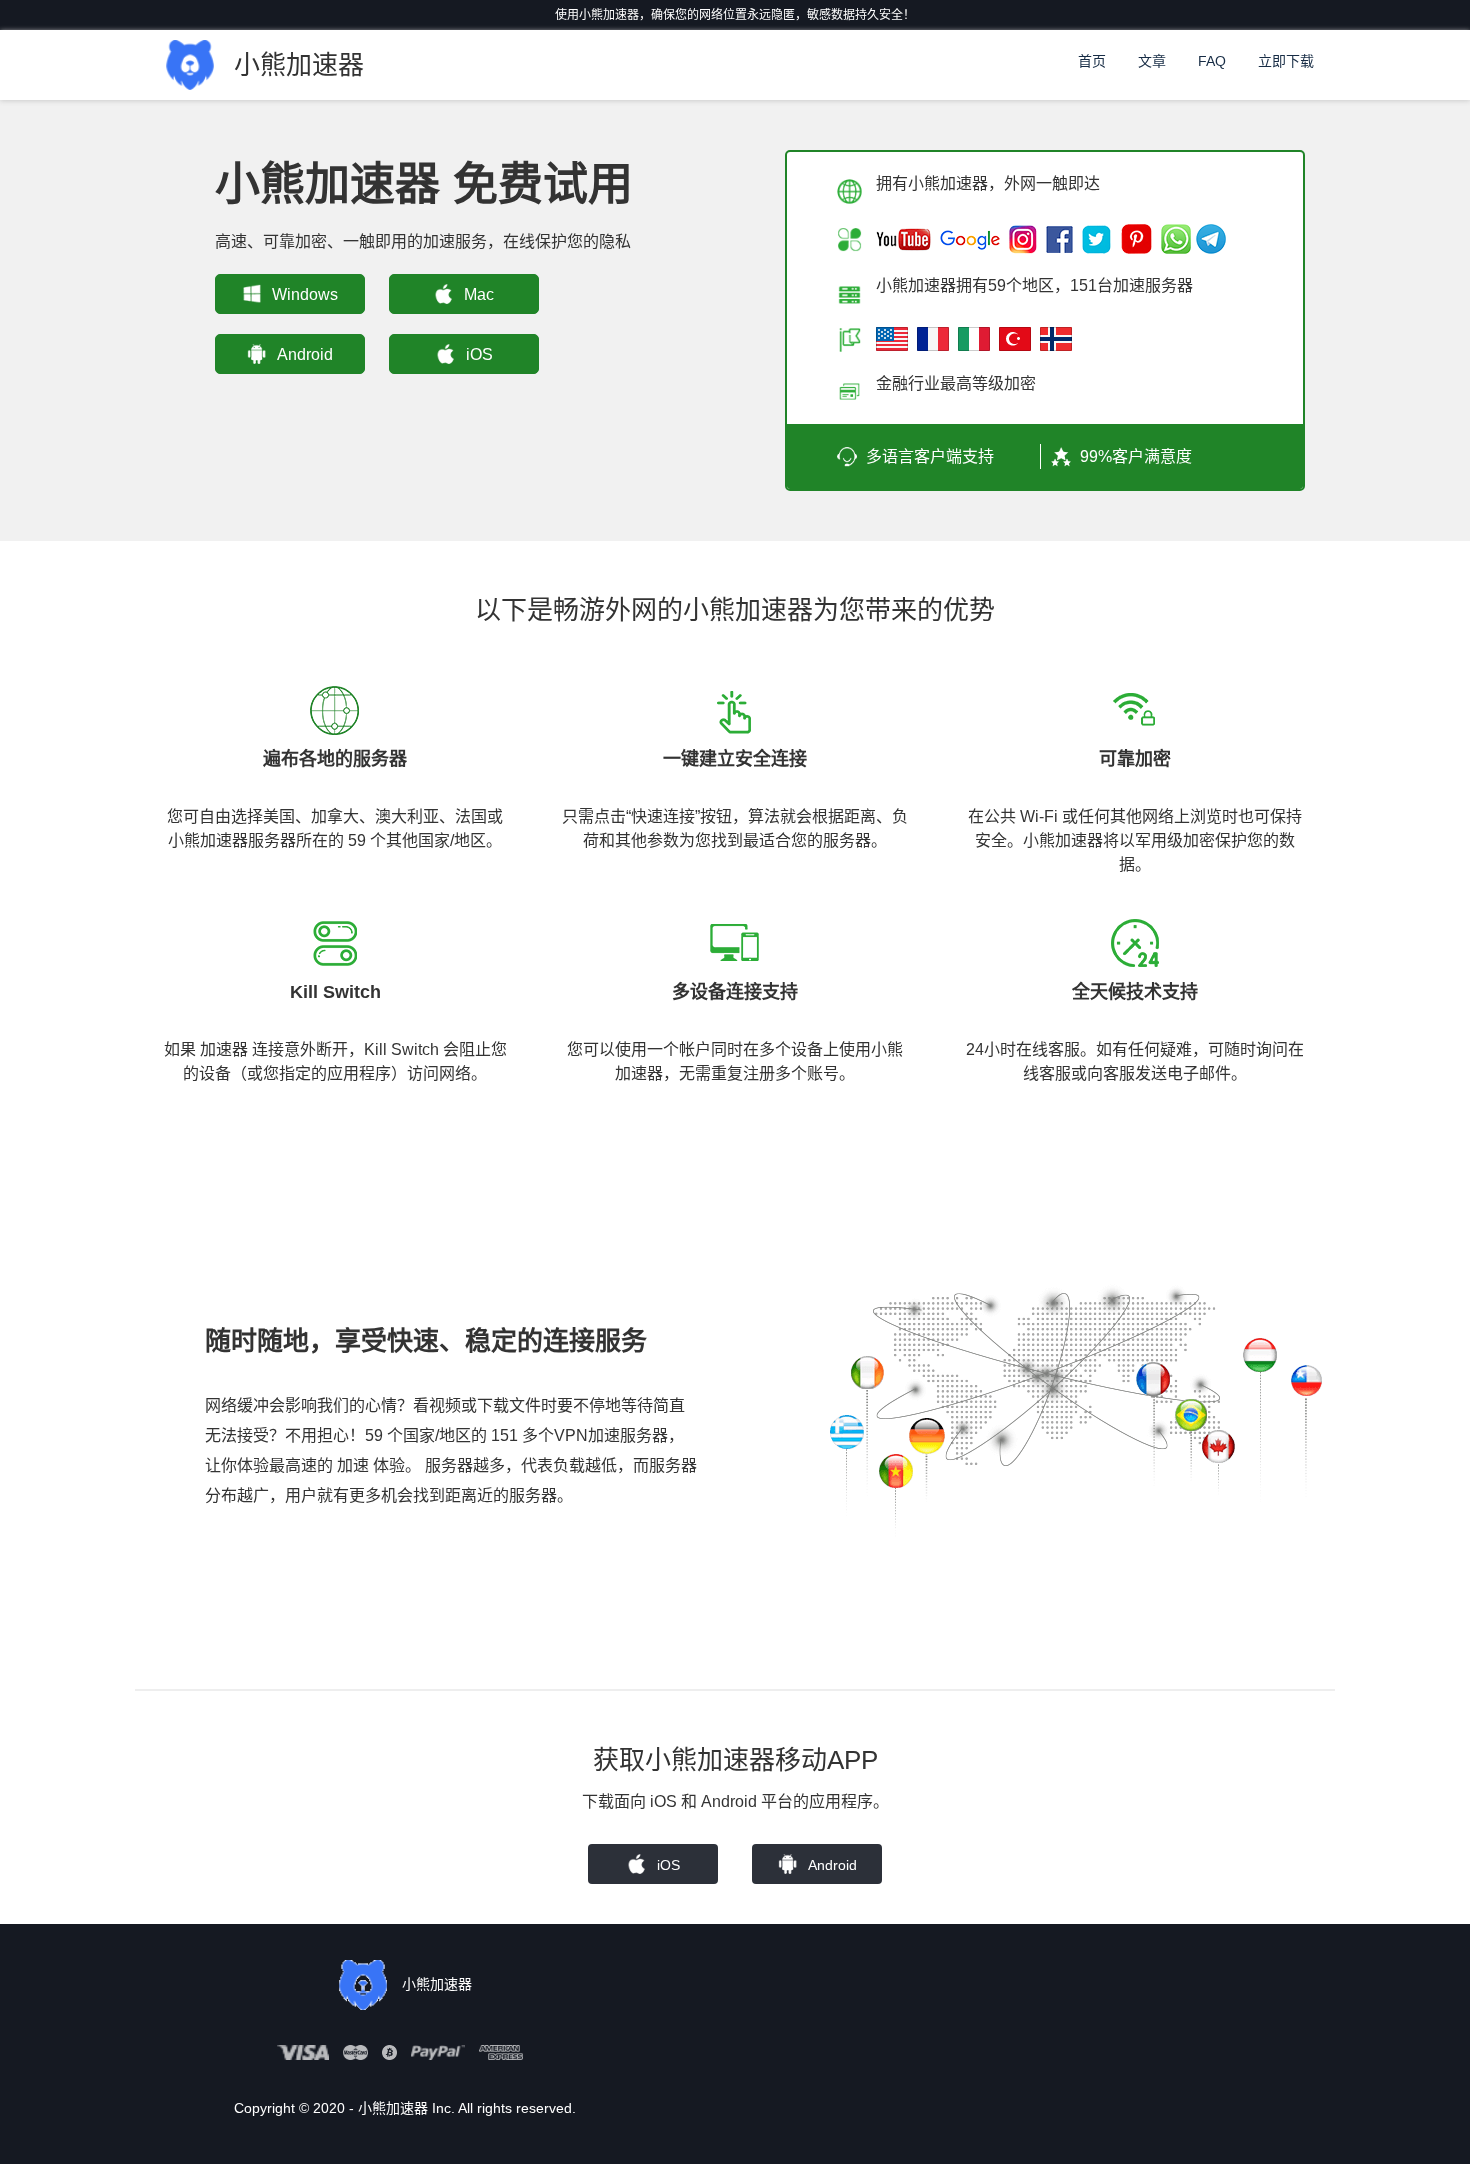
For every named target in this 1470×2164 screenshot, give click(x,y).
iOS (479, 354)
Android (305, 354)
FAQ (1212, 61)
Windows (305, 294)
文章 (1152, 61)
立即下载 (1286, 61)
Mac (479, 294)
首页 (1092, 61)
